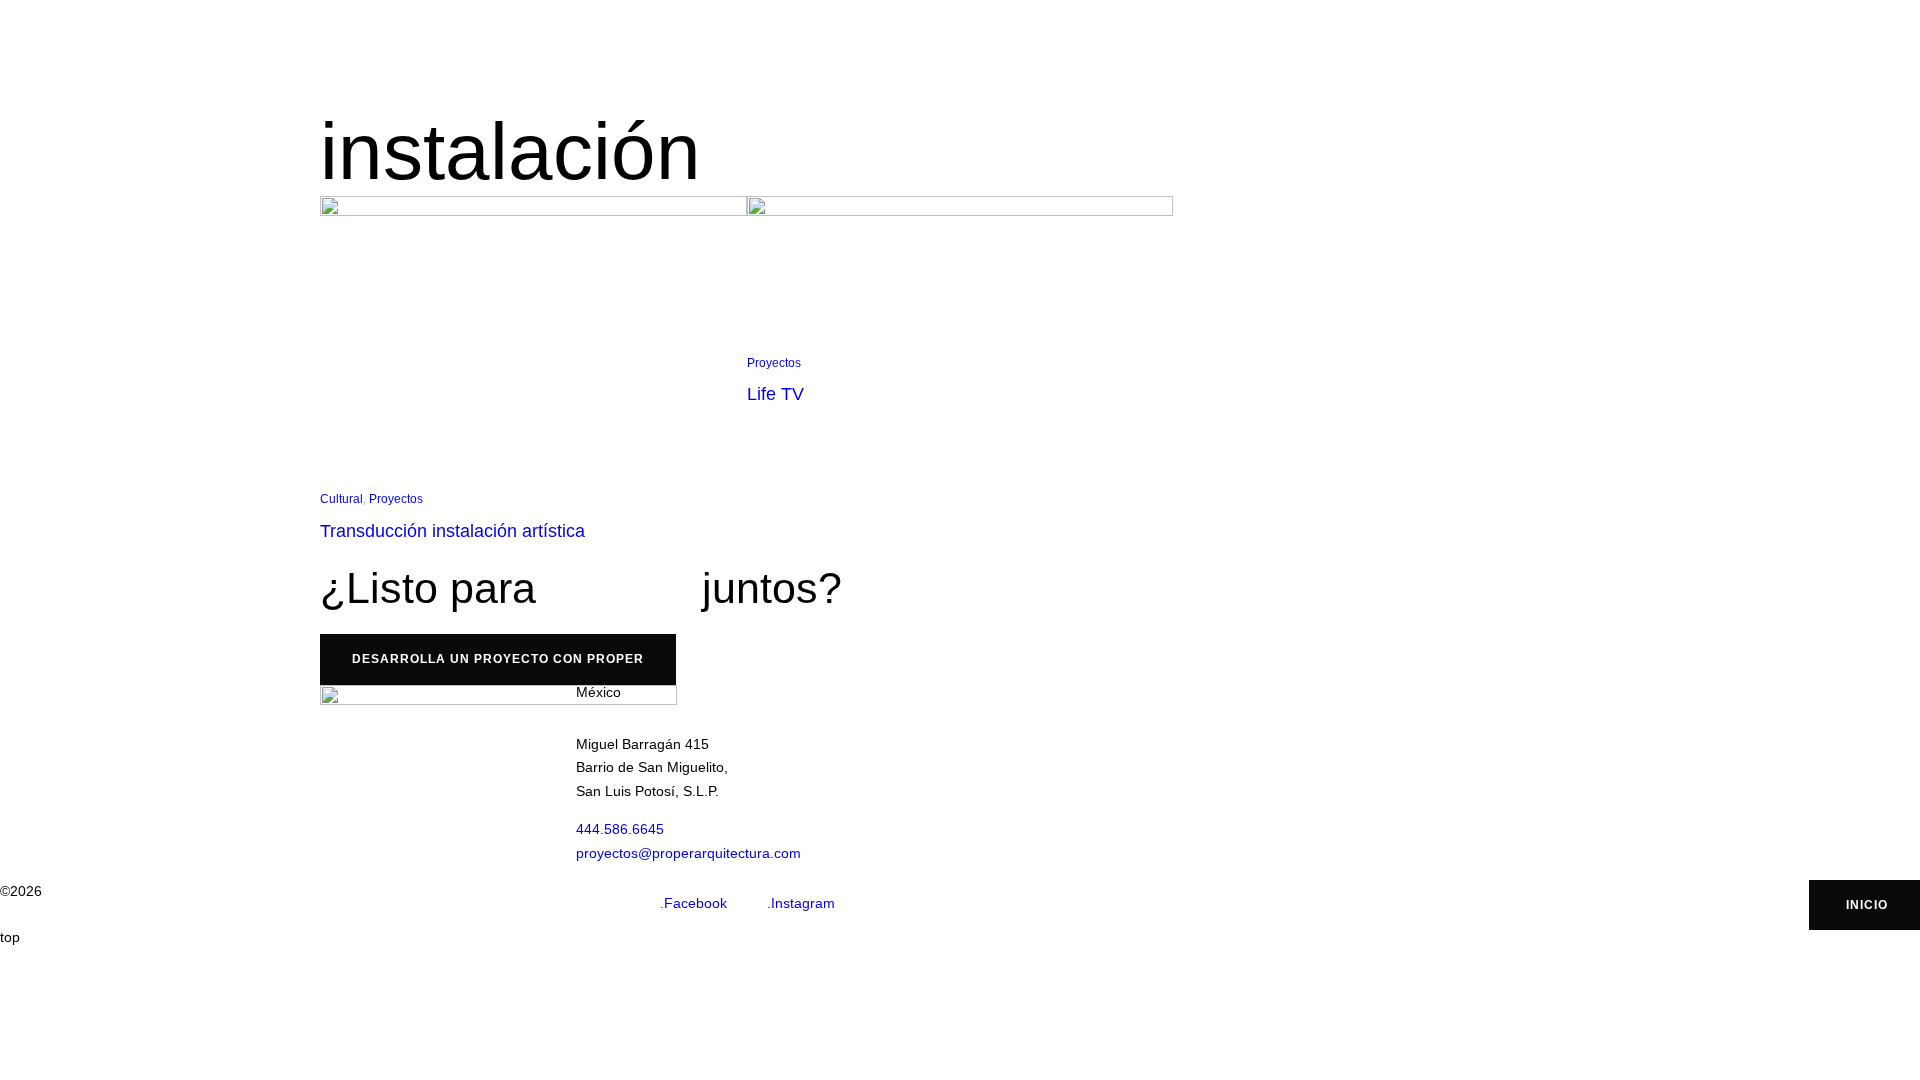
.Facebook (693, 903)
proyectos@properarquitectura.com (688, 853)
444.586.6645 (620, 829)
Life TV (775, 394)
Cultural (341, 499)
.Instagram (801, 903)
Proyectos (396, 499)
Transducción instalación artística (452, 531)
